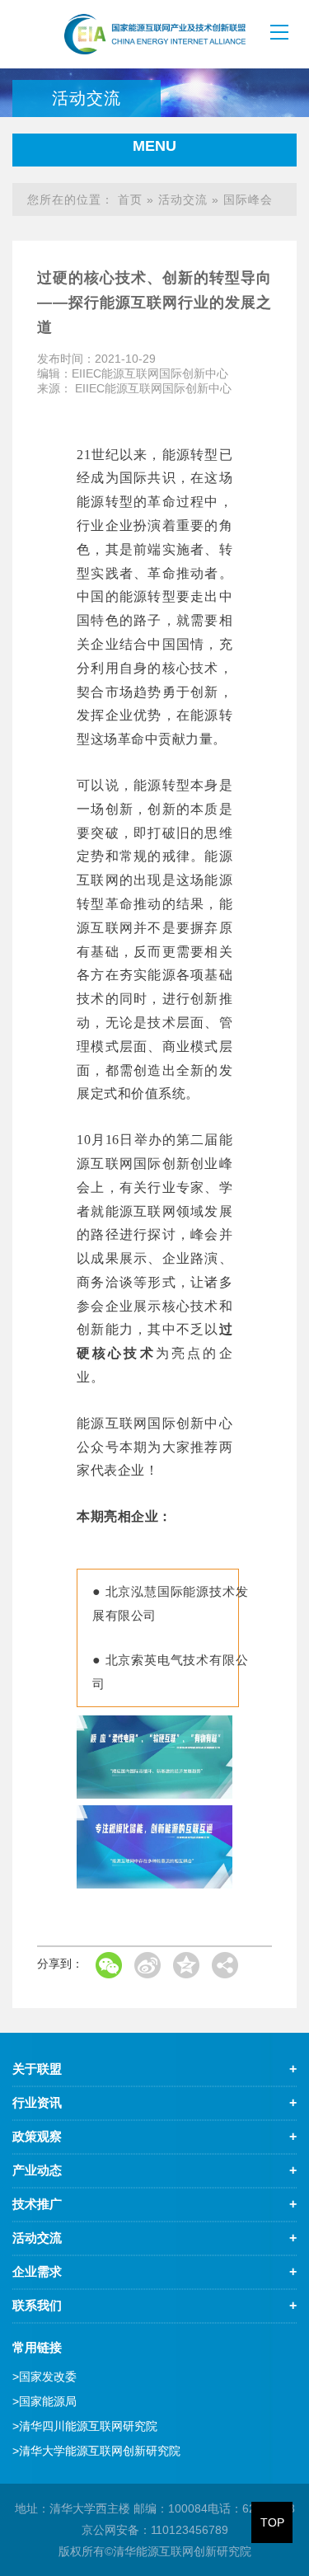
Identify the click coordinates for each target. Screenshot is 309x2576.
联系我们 (37, 2305)
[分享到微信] (109, 1965)
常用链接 (37, 2347)
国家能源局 (44, 2401)
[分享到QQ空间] (186, 1965)
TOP (272, 2522)
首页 (130, 199)
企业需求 (37, 2271)
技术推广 (37, 2204)
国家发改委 (44, 2377)
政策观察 (37, 2136)
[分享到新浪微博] (147, 1965)
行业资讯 (37, 2102)
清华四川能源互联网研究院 (85, 2426)
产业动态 (37, 2170)
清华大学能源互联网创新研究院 (96, 2451)
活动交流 (183, 199)
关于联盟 (37, 2069)
